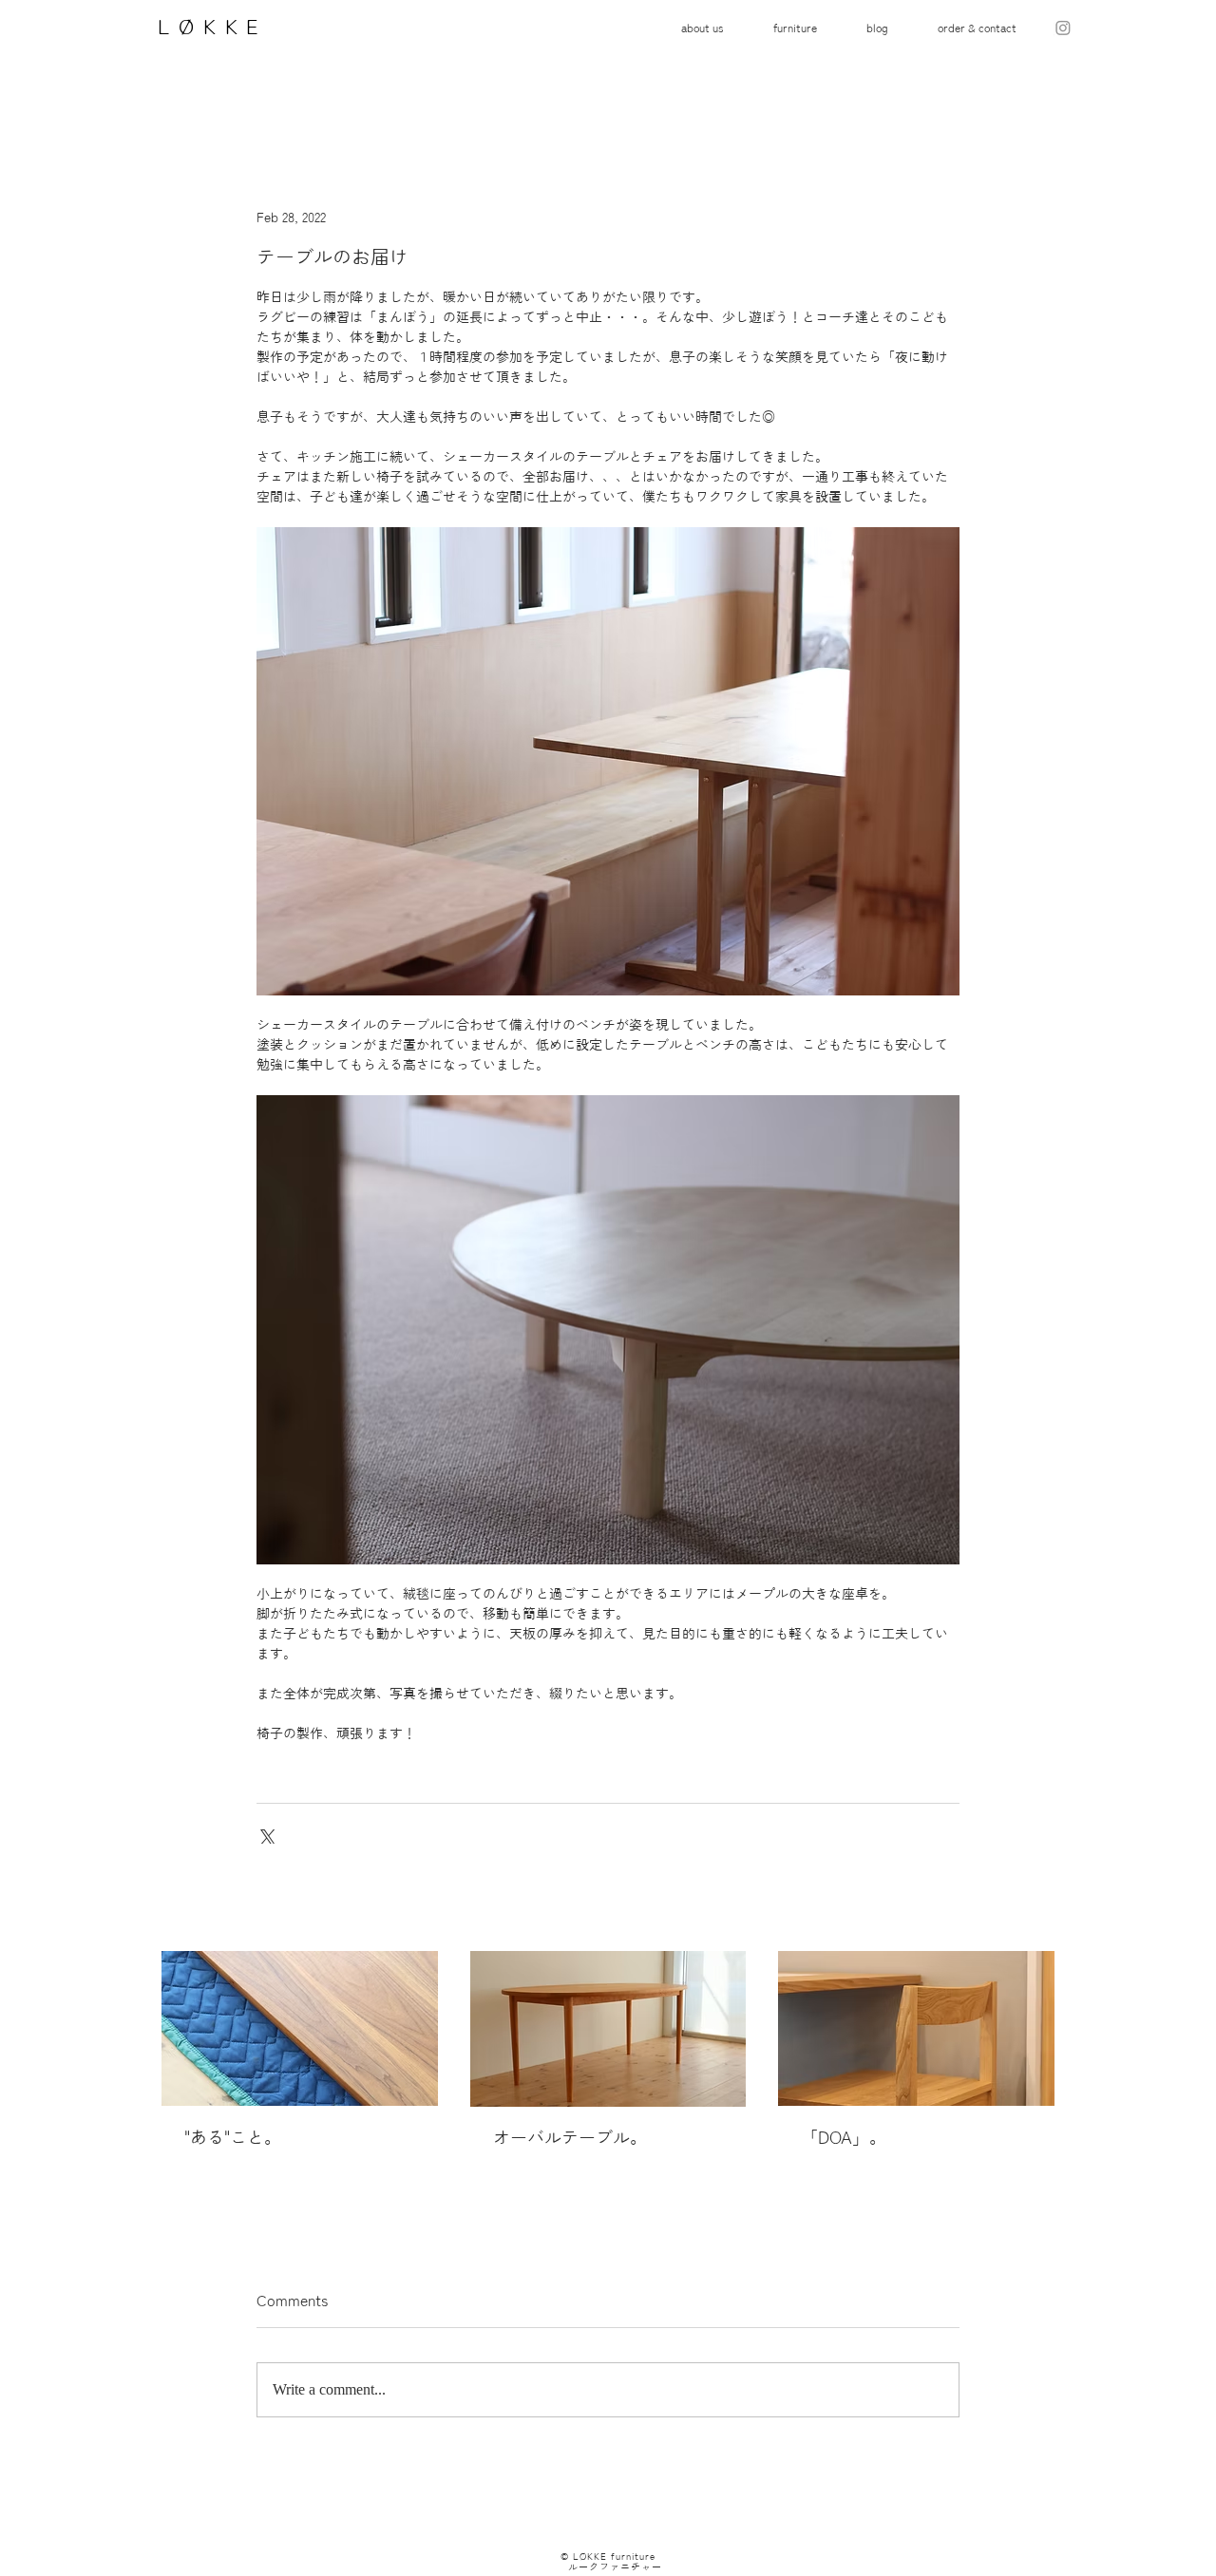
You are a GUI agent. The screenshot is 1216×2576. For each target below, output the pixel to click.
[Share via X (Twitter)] (266, 1835)
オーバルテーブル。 (570, 2137)
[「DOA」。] (916, 2028)
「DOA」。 (844, 2137)
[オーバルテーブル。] (608, 2029)
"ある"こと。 (233, 2137)
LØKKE (205, 27)
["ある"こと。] (300, 2028)
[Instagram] (1063, 28)
